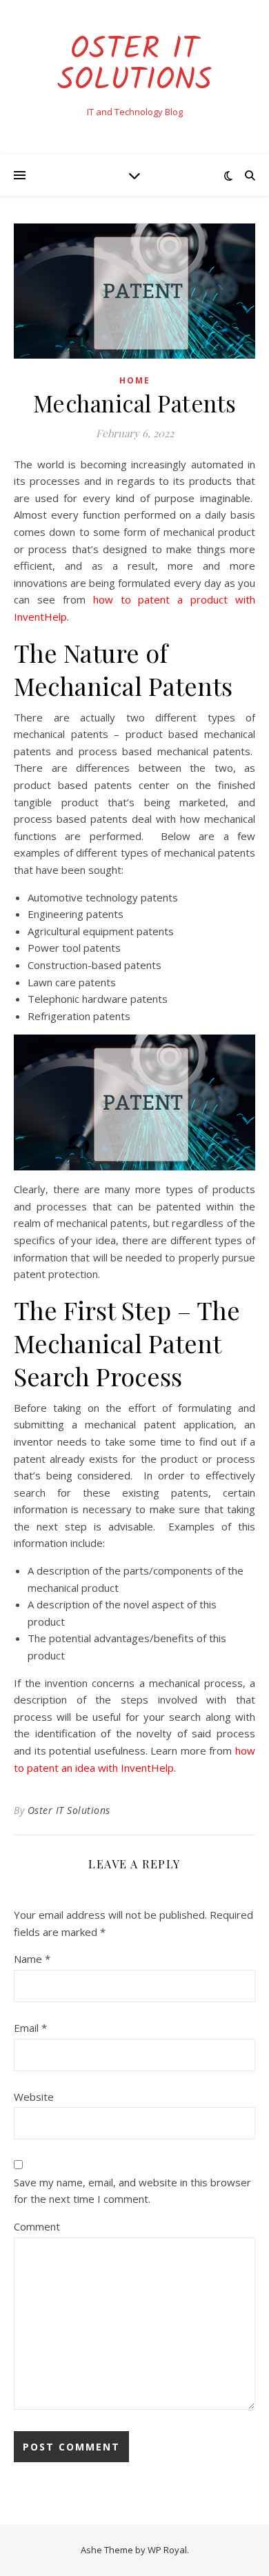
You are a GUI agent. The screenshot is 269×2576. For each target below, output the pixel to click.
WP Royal (167, 2550)
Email (30, 2028)
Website (34, 2097)
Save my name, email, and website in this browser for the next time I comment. (132, 2191)
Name (32, 1959)
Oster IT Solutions (135, 66)
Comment (37, 2226)
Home (135, 380)
